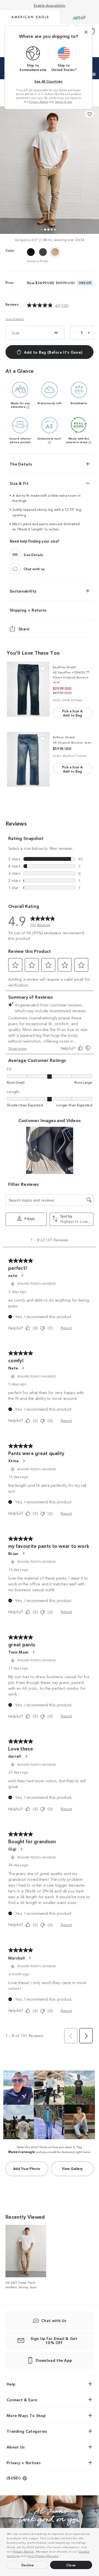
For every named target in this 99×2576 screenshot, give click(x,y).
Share (24, 629)
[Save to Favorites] (90, 114)
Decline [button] (28, 2565)
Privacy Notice (23, 2551)
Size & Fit (19, 483)
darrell (15, 1756)
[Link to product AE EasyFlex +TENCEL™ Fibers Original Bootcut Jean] (28, 689)
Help (11, 2384)
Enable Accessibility (50, 5)
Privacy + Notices (24, 2463)
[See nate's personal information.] (22, 1275)
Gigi (12, 1849)
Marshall (16, 1958)
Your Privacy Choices (43, 2556)
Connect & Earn (22, 2400)
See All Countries (48, 81)
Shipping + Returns (28, 610)
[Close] (86, 32)
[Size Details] (15, 555)
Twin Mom (18, 1652)
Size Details (15, 319)
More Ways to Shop (26, 2415)
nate (13, 1275)
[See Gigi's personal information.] (21, 1849)
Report (66, 1328)
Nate (13, 1368)
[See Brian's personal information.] (23, 1553)
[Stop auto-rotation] (94, 74)
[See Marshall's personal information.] (30, 1958)
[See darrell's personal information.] (26, 1756)
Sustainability (23, 591)
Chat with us (34, 569)
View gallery (72, 2168)
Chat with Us (54, 2320)
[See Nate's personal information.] (23, 1368)
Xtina (13, 1461)
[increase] (89, 333)
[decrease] (75, 333)
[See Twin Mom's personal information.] (33, 1652)
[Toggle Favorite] (42, 669)
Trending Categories (27, 2431)
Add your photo (27, 2168)
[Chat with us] (15, 569)
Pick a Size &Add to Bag (72, 713)
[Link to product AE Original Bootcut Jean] (28, 759)
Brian (13, 1553)
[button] (61, 2556)
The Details (21, 464)
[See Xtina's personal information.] (24, 1461)
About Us (16, 2447)
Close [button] (71, 2565)
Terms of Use (64, 102)
